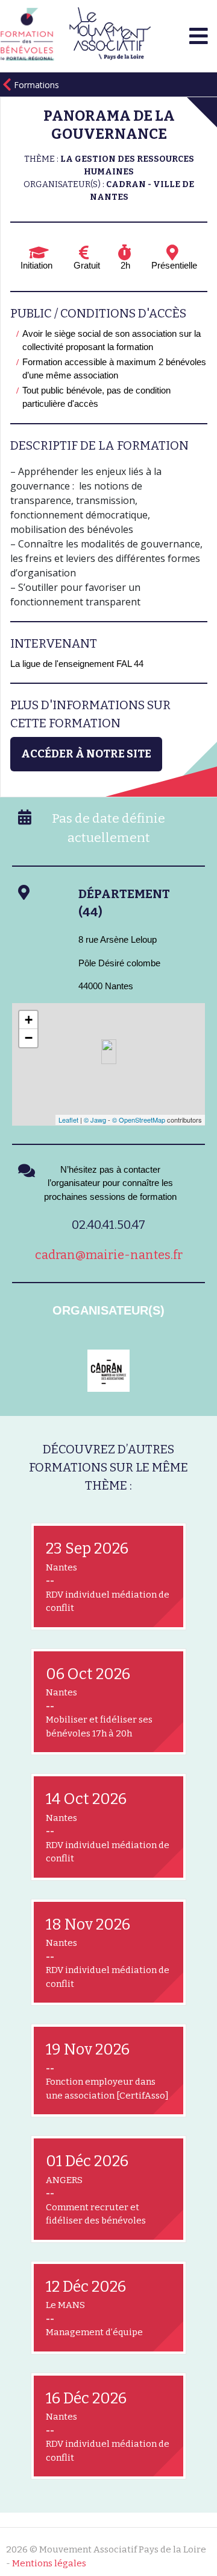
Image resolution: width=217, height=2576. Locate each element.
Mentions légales (49, 2563)
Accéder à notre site (86, 754)
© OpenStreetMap (139, 1120)
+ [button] (29, 1020)
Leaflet (68, 1120)
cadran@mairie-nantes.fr (109, 1255)
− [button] (29, 1038)
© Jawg (95, 1120)
